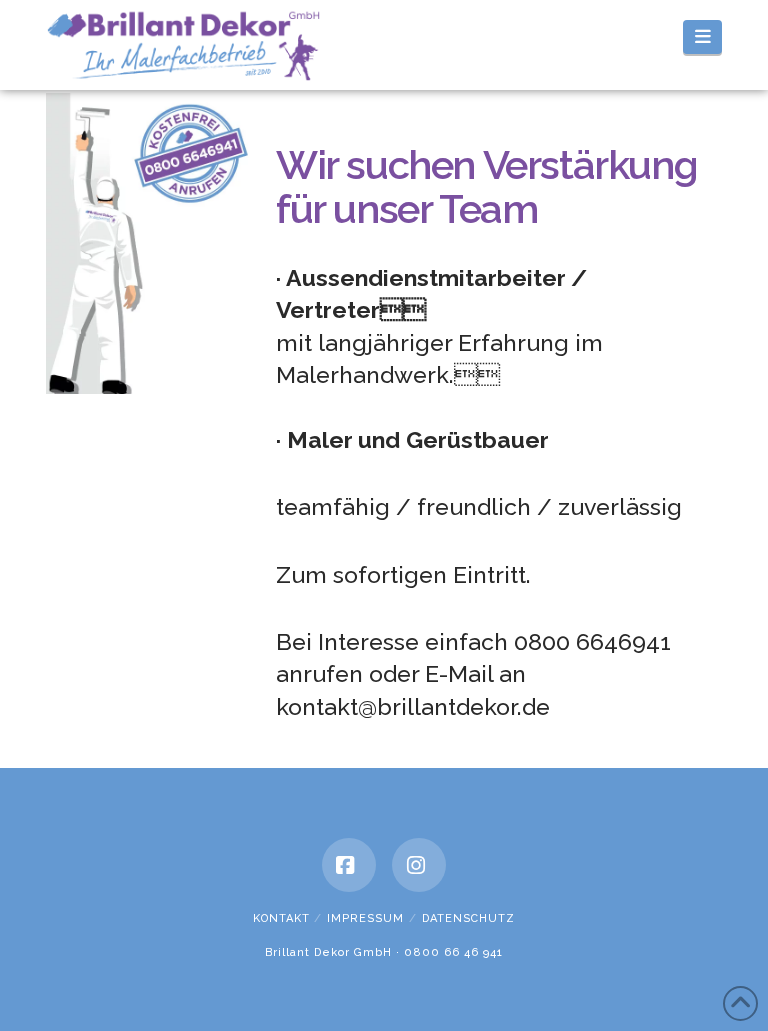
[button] (702, 37)
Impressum (365, 918)
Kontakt (281, 918)
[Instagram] (419, 865)
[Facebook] (349, 865)
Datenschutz (468, 918)
